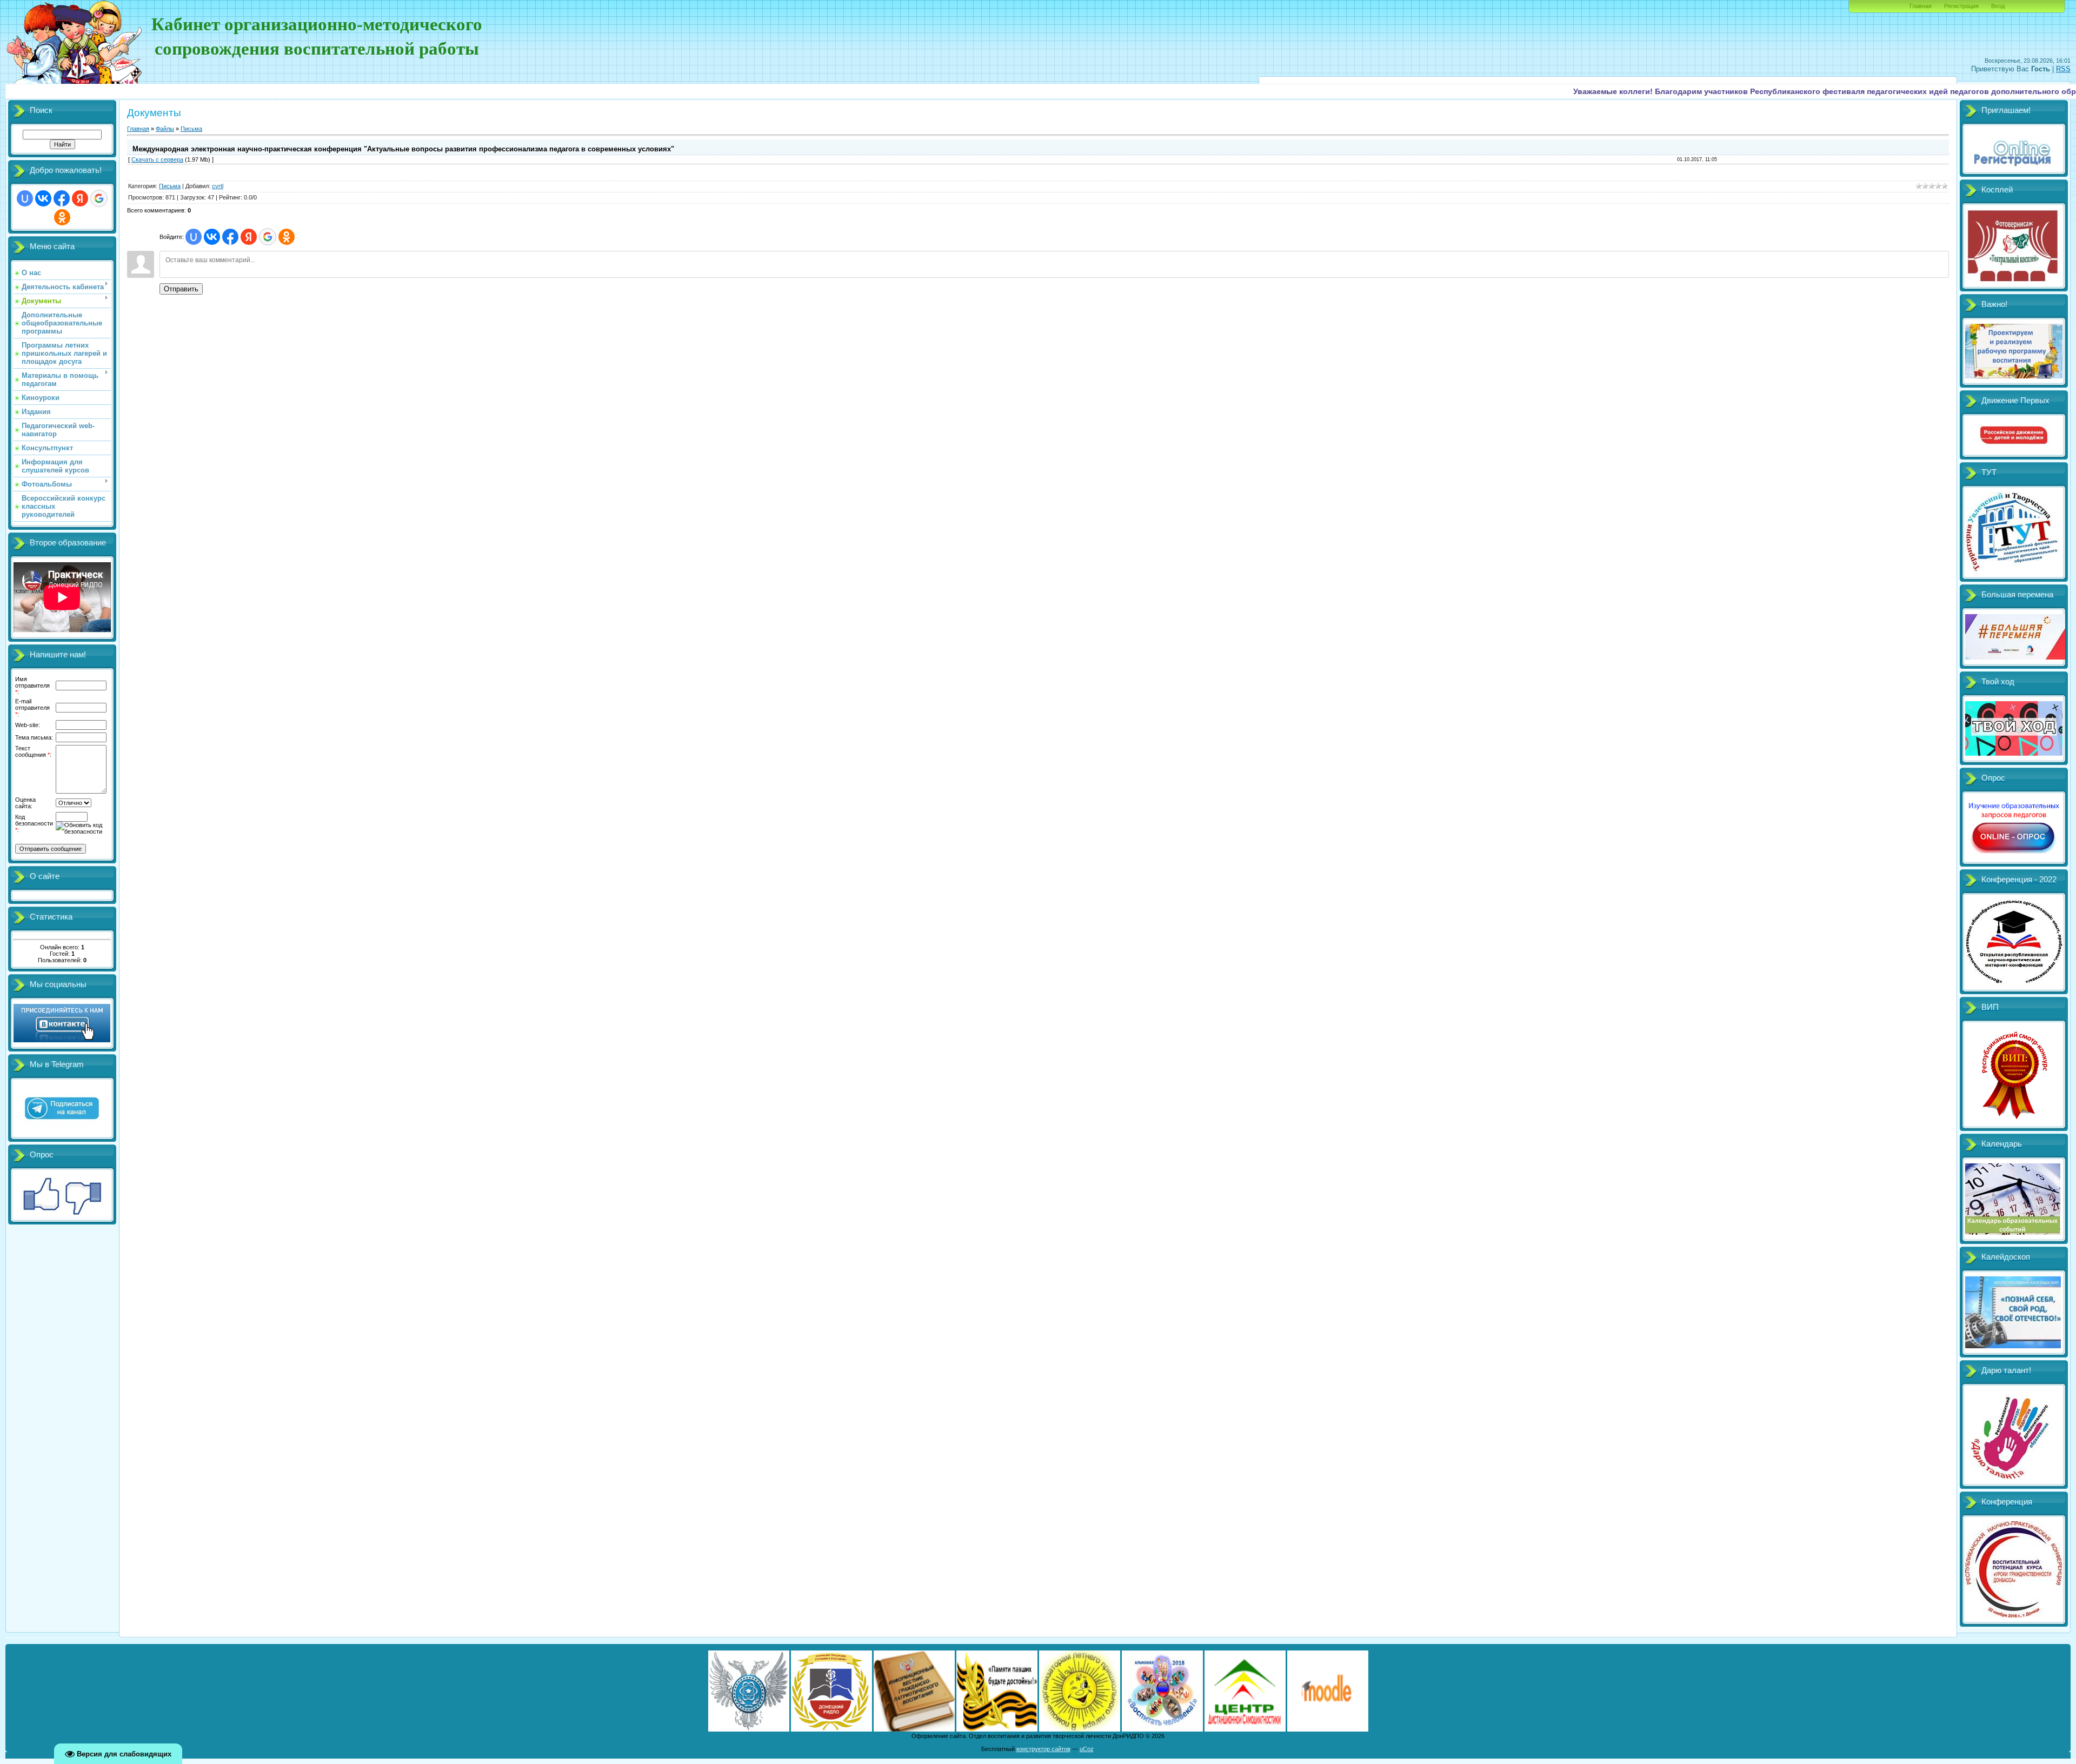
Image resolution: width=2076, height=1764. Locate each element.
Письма (191, 129)
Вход (1998, 6)
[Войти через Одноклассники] (62, 217)
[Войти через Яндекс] (80, 198)
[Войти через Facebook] (62, 198)
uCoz (1087, 1749)
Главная (1921, 6)
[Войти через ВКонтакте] (43, 198)
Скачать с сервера (157, 159)
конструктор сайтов (1043, 1749)
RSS (2063, 69)
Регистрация (1961, 6)
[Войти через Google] (99, 198)
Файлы (165, 129)
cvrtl (218, 186)
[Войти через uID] (25, 198)
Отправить (181, 289)
